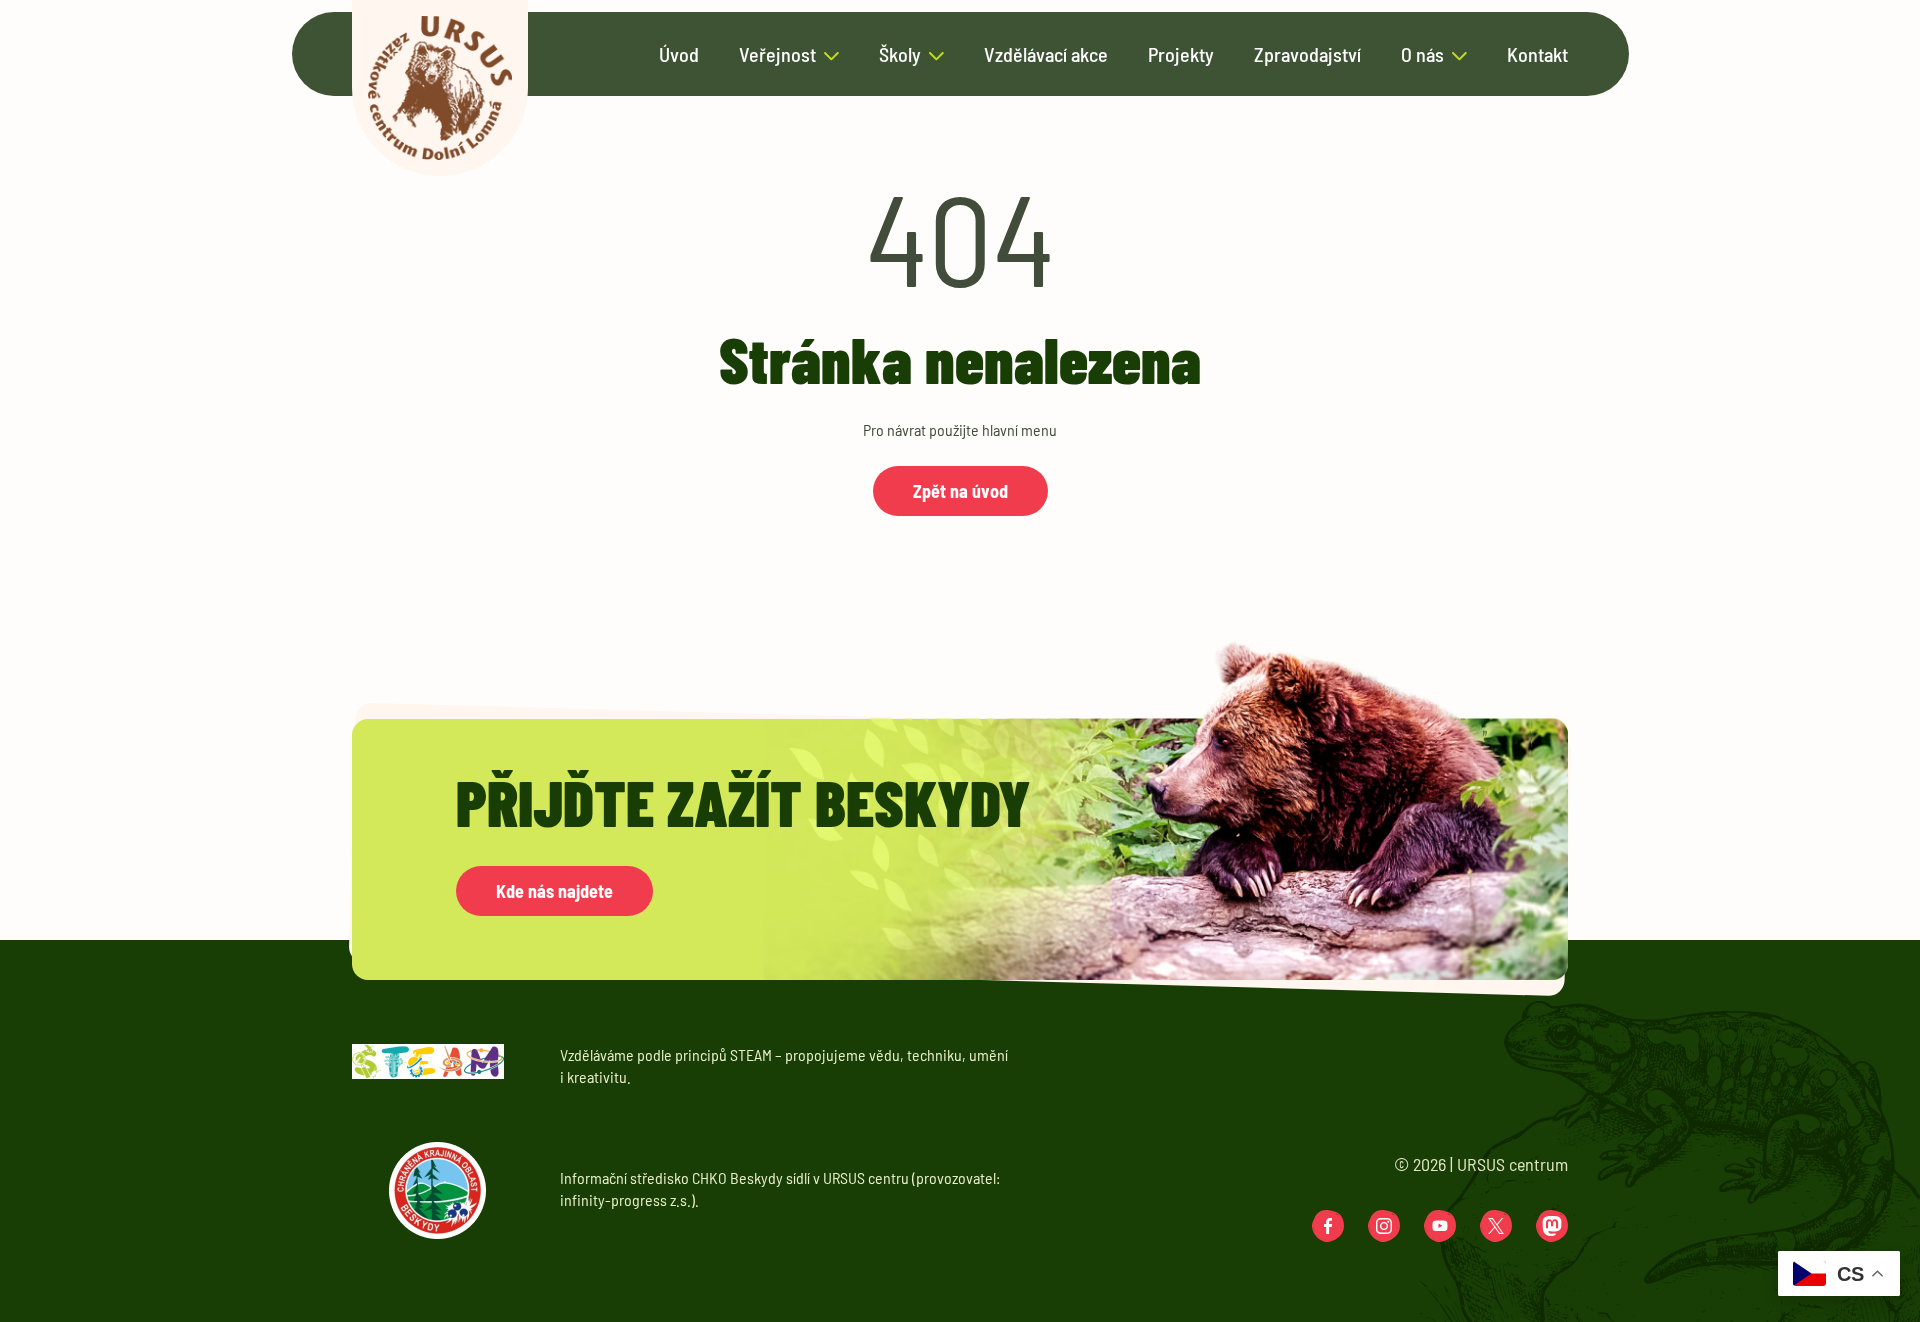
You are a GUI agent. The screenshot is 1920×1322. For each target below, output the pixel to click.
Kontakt (1537, 55)
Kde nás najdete (554, 891)
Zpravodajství (1307, 55)
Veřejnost (777, 55)
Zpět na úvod (960, 491)
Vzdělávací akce (1046, 55)
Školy (900, 55)
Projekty (1181, 55)
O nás (1422, 55)
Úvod (679, 55)
